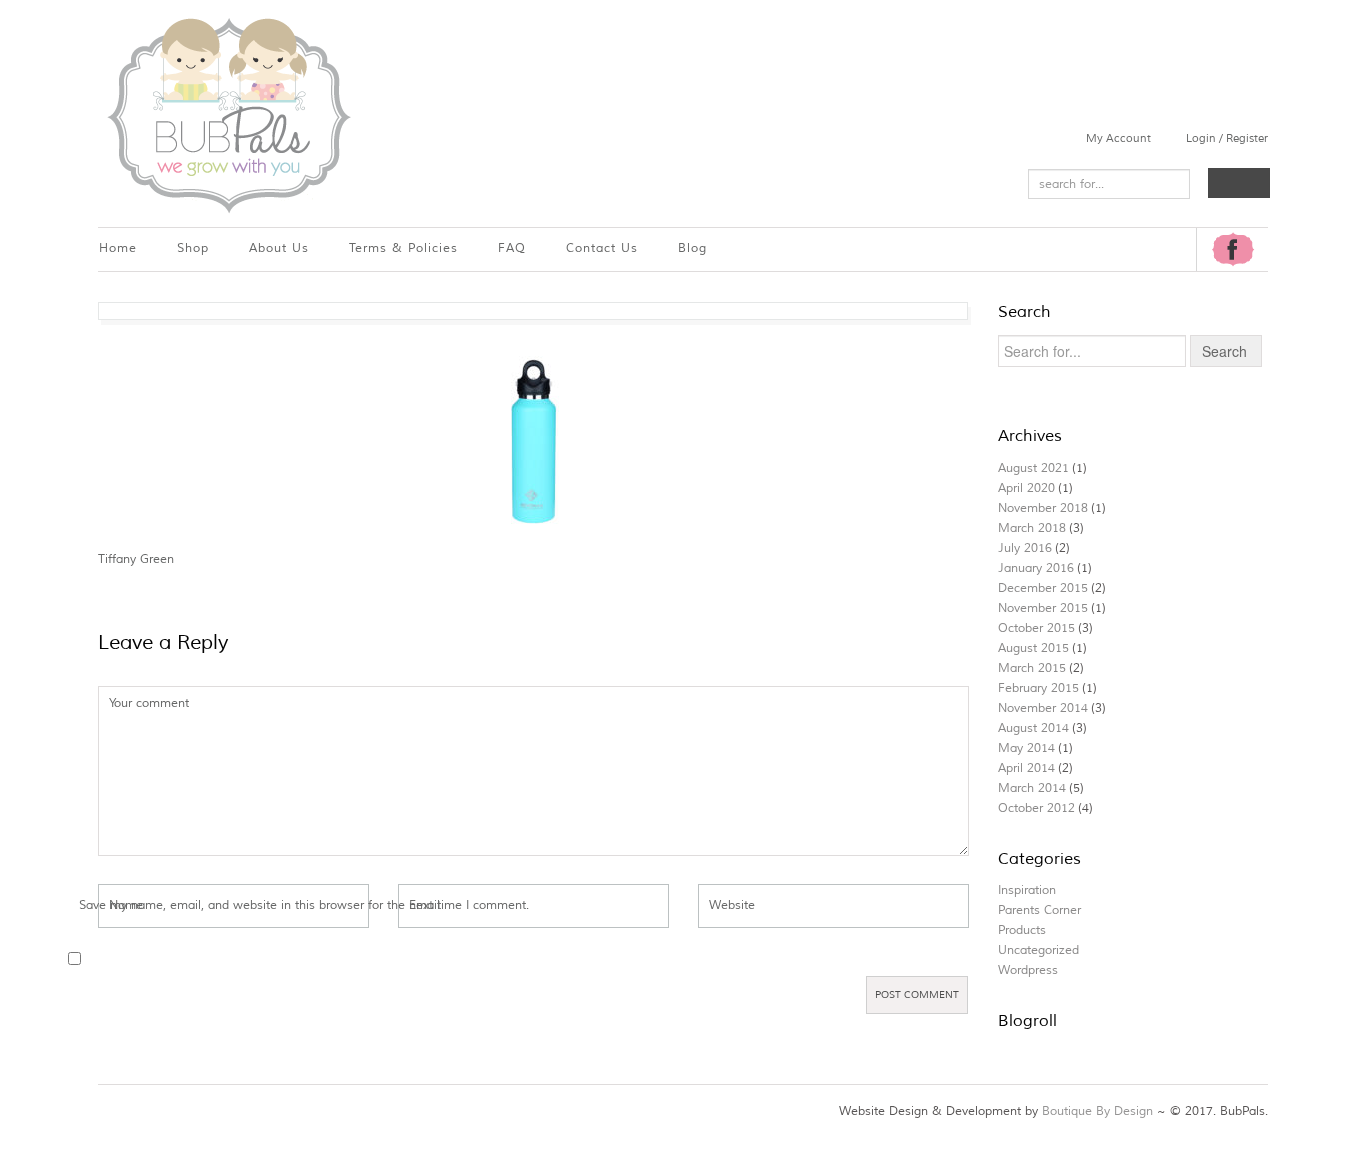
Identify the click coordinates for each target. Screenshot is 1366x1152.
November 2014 (1043, 708)
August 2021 (1033, 468)
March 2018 (1032, 528)
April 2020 (1026, 488)
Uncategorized (1038, 950)
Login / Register (1227, 138)
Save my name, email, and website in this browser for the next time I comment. (304, 905)
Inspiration (1027, 890)
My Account (1118, 138)
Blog (692, 248)
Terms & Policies (403, 248)
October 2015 (1036, 628)
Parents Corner (1039, 910)
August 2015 (1033, 648)
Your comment (149, 703)
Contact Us (602, 248)
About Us (279, 248)
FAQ (512, 248)
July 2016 (1025, 548)
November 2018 (1043, 508)
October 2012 (1036, 808)
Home (118, 248)
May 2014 (1026, 748)
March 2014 (1032, 788)
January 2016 (1036, 568)
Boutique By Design (1097, 1111)
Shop (193, 248)
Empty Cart (1239, 183)
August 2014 (1033, 728)
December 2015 (1043, 588)
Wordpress (1028, 970)
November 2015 (1043, 608)
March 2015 (1032, 668)
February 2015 (1038, 688)
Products (1022, 930)
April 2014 (1026, 768)
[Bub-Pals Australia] (228, 113)
